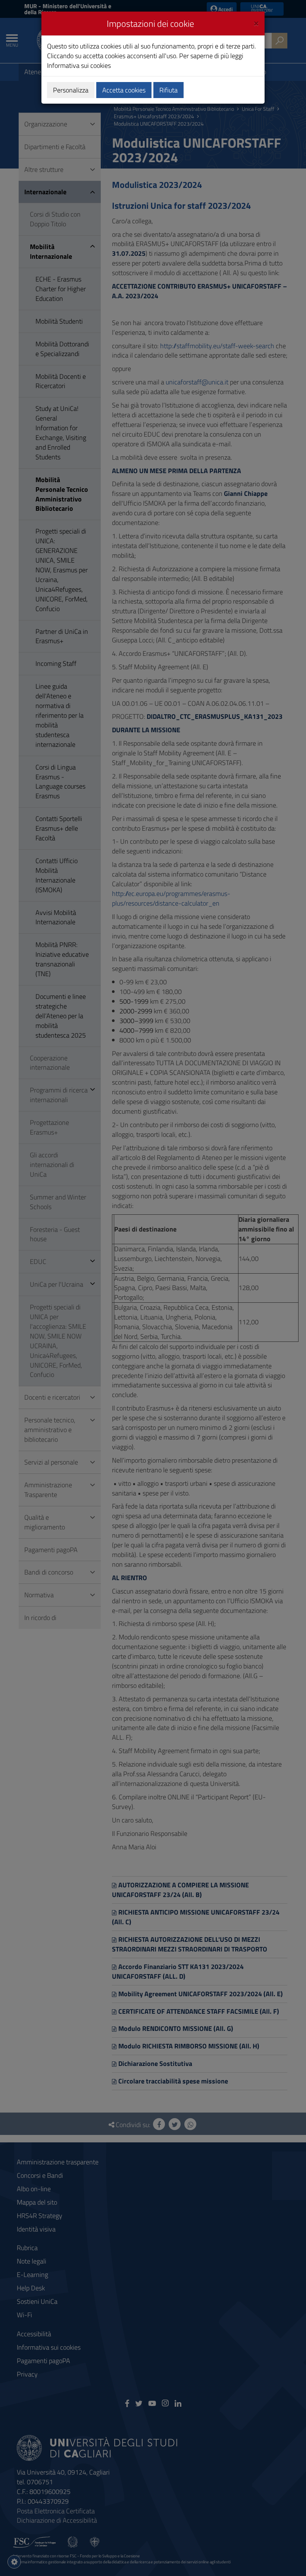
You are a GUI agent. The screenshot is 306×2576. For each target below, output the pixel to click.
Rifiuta (168, 90)
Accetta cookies (124, 90)
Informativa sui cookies (79, 65)
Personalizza (71, 90)
